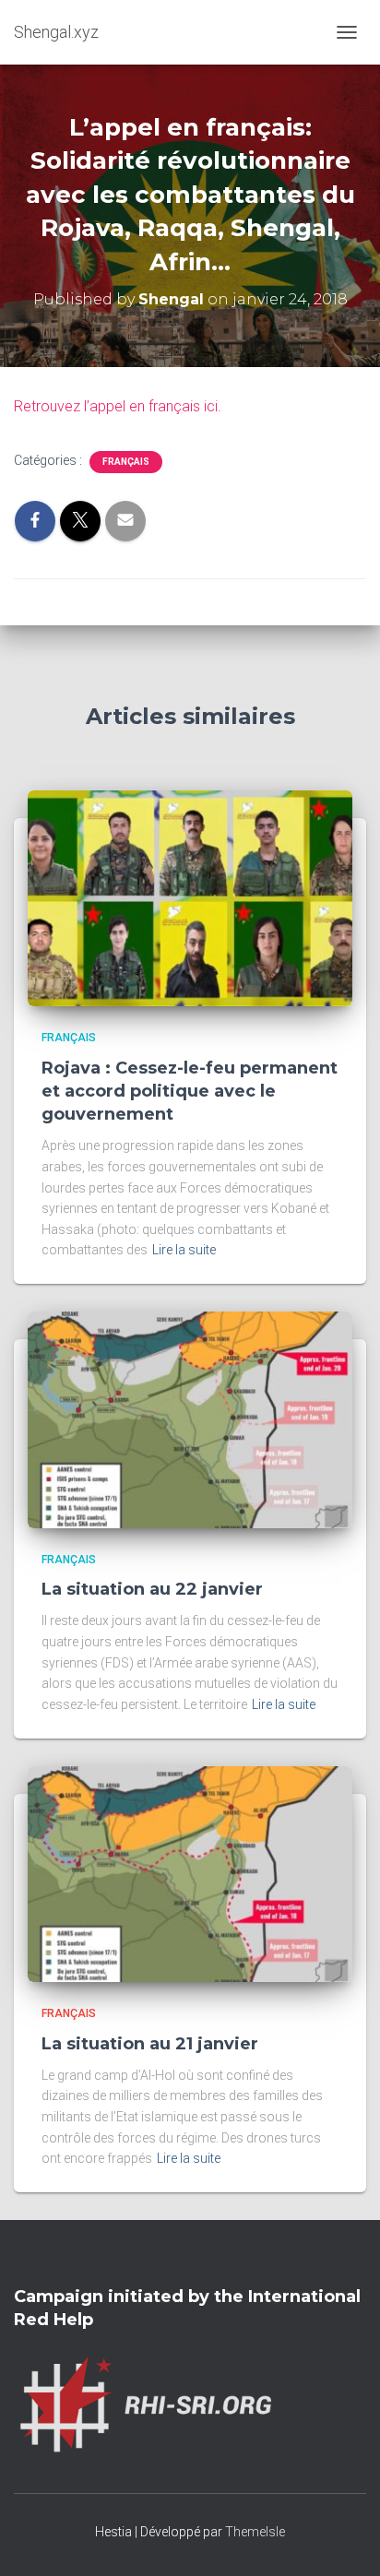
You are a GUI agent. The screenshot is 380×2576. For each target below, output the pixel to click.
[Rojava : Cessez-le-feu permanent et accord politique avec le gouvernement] (190, 897)
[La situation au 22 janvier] (190, 1419)
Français (126, 462)
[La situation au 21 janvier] (190, 1873)
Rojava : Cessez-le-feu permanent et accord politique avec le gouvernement (190, 1091)
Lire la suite (184, 1250)
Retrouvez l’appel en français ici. (118, 406)
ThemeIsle (255, 2532)
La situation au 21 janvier (150, 2044)
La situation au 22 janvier (152, 1589)
